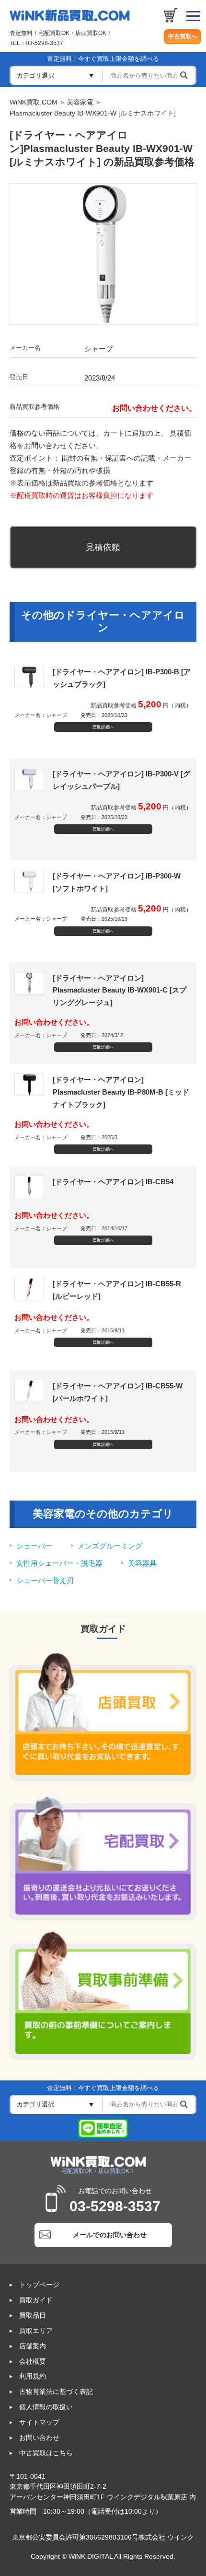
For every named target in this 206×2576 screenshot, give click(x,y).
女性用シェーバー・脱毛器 (59, 1563)
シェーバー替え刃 (45, 1580)
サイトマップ (39, 2422)
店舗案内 (33, 2346)
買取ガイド (36, 2300)
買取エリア (36, 2331)
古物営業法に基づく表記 (56, 2392)
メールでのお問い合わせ (110, 2235)
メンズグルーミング (110, 1546)
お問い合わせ (39, 2438)
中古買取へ (183, 36)
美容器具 (142, 1563)
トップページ (39, 2285)
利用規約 (33, 2376)
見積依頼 (103, 547)
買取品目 (33, 2316)
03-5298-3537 (45, 43)
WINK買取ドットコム (70, 15)
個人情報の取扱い (46, 2407)
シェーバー (34, 1546)
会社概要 (33, 2362)
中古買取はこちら (46, 2453)
